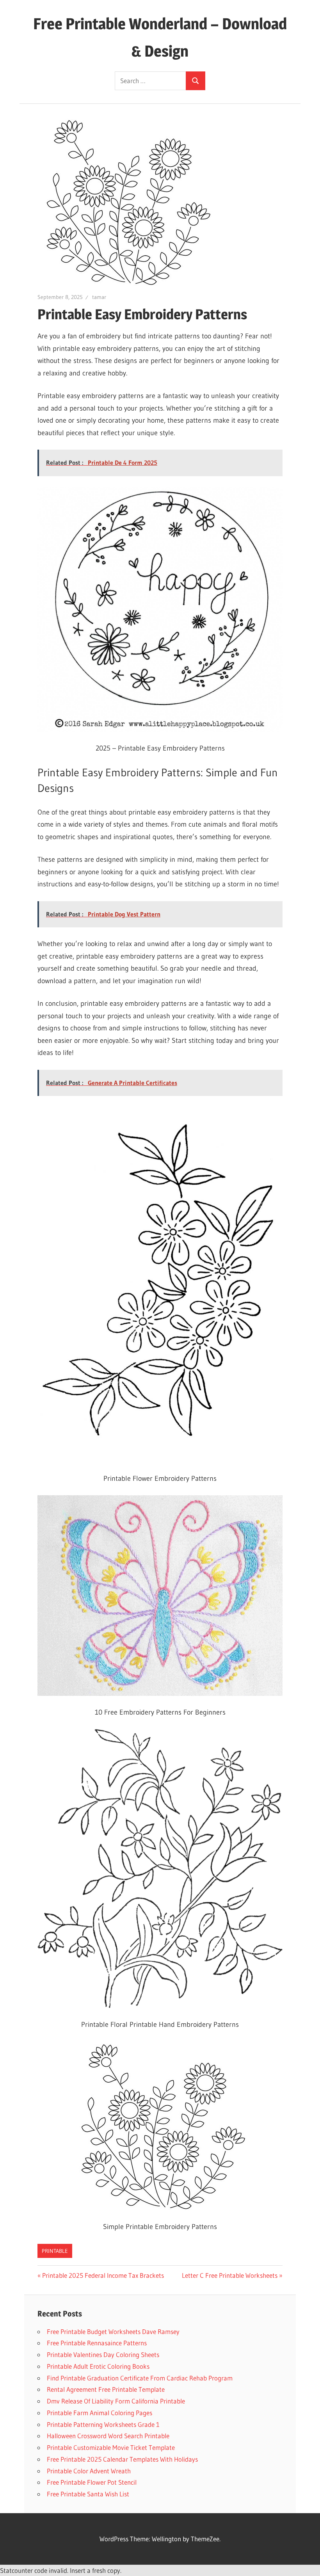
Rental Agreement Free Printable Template (106, 2389)
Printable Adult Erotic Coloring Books (98, 2366)
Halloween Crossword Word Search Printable (108, 2436)
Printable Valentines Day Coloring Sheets (103, 2355)
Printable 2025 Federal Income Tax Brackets (103, 2275)
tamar (99, 297)
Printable (55, 2251)
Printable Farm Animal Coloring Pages (100, 2413)
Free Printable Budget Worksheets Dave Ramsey (113, 2331)
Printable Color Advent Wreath (89, 2471)
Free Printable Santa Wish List (88, 2494)
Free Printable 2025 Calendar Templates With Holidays (122, 2459)
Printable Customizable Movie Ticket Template (111, 2447)
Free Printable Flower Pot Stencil (92, 2482)
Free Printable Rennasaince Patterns (97, 2343)
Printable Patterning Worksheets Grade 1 (103, 2424)
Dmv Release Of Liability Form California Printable (116, 2401)
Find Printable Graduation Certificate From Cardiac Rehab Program (140, 2378)
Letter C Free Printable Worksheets (230, 2275)
